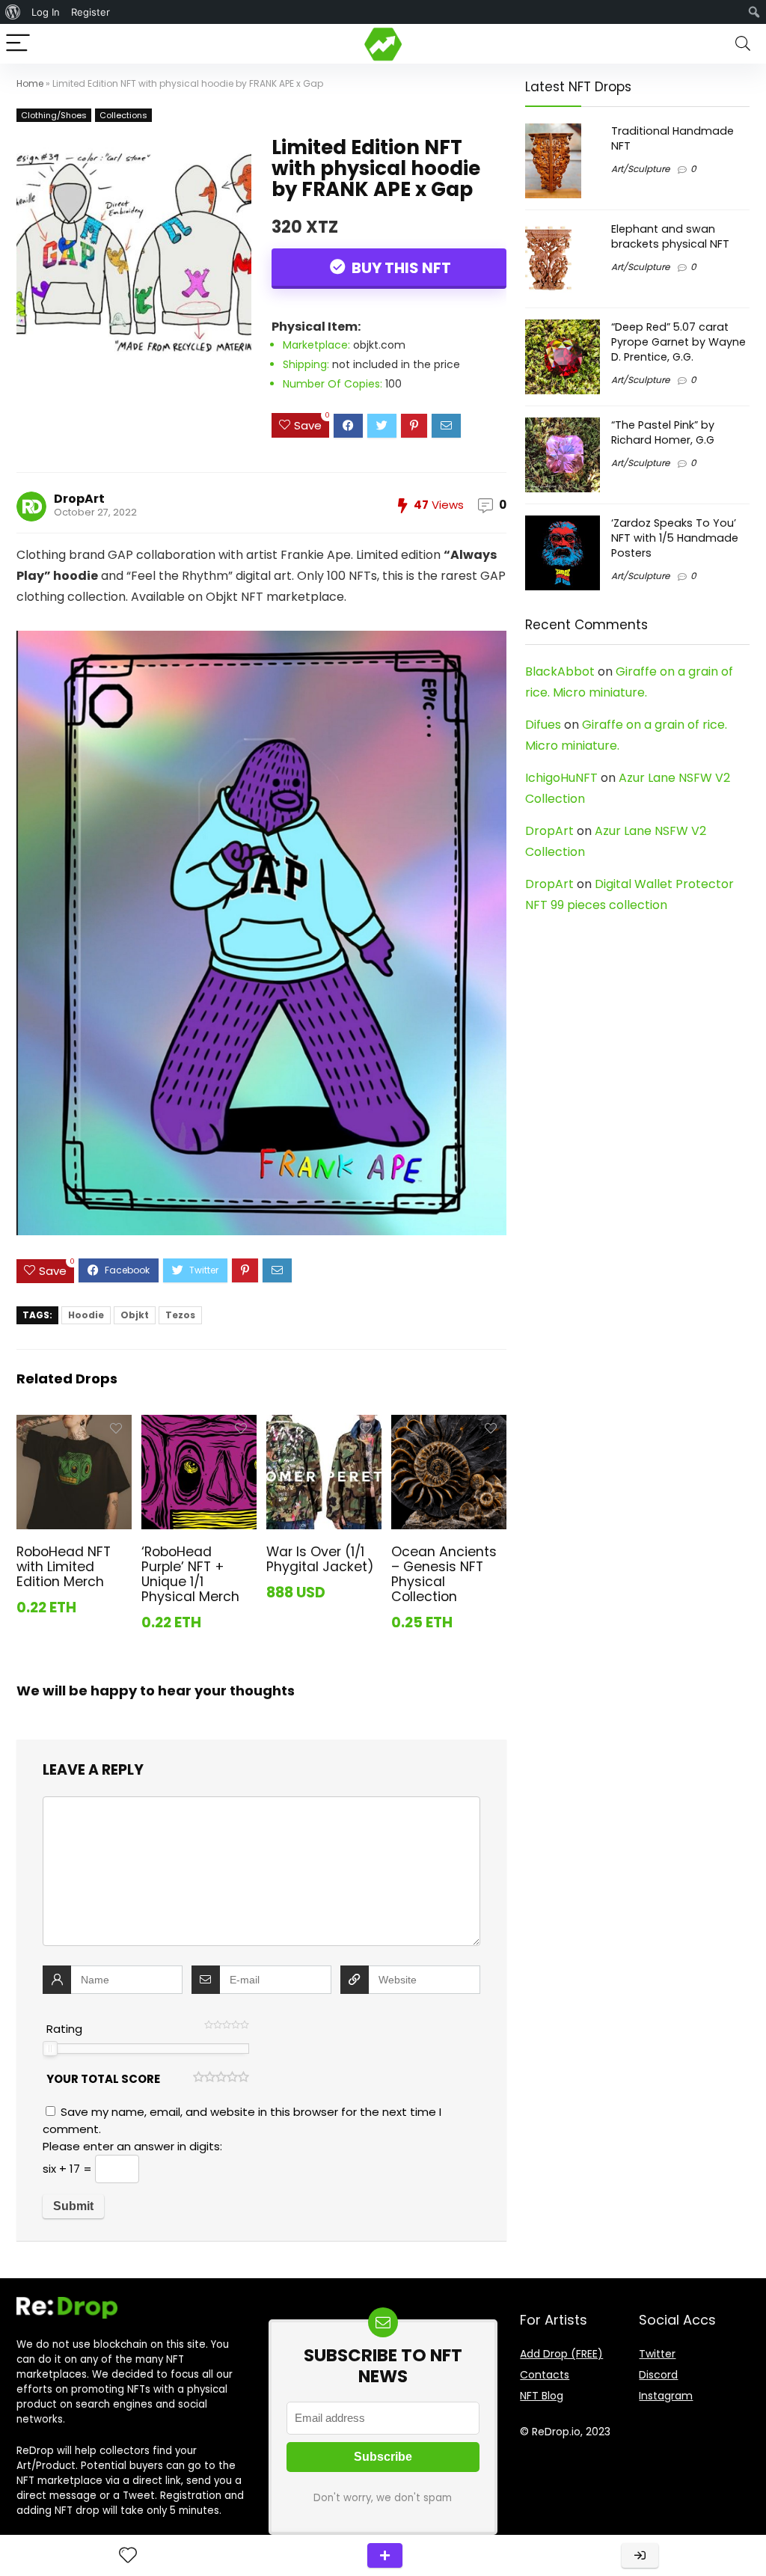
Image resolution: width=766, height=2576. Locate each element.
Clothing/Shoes (54, 115)
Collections (123, 115)
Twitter (657, 2354)
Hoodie (86, 1315)
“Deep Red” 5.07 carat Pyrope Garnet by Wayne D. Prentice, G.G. (678, 342)
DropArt (79, 499)
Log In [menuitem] (46, 12)
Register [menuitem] (91, 12)
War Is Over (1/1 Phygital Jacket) (320, 1559)
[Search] (743, 44)
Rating (64, 2029)
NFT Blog (542, 2396)
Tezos (180, 1315)
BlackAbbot (560, 671)
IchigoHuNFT (561, 778)
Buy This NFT (400, 268)
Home (30, 83)
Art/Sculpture (640, 169)
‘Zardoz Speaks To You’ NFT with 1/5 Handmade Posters (675, 538)
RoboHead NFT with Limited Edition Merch (64, 1567)
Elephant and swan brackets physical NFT (670, 236)
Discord (658, 2375)
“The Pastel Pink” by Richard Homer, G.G (663, 432)
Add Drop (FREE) (561, 2354)
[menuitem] (13, 12)
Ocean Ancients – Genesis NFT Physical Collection (444, 1574)
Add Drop (385, 2555)
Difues (543, 725)
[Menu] (18, 44)
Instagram (666, 2396)
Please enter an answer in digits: (132, 2146)
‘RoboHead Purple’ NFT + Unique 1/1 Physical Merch (190, 1574)
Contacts (545, 2375)
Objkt (135, 1315)
